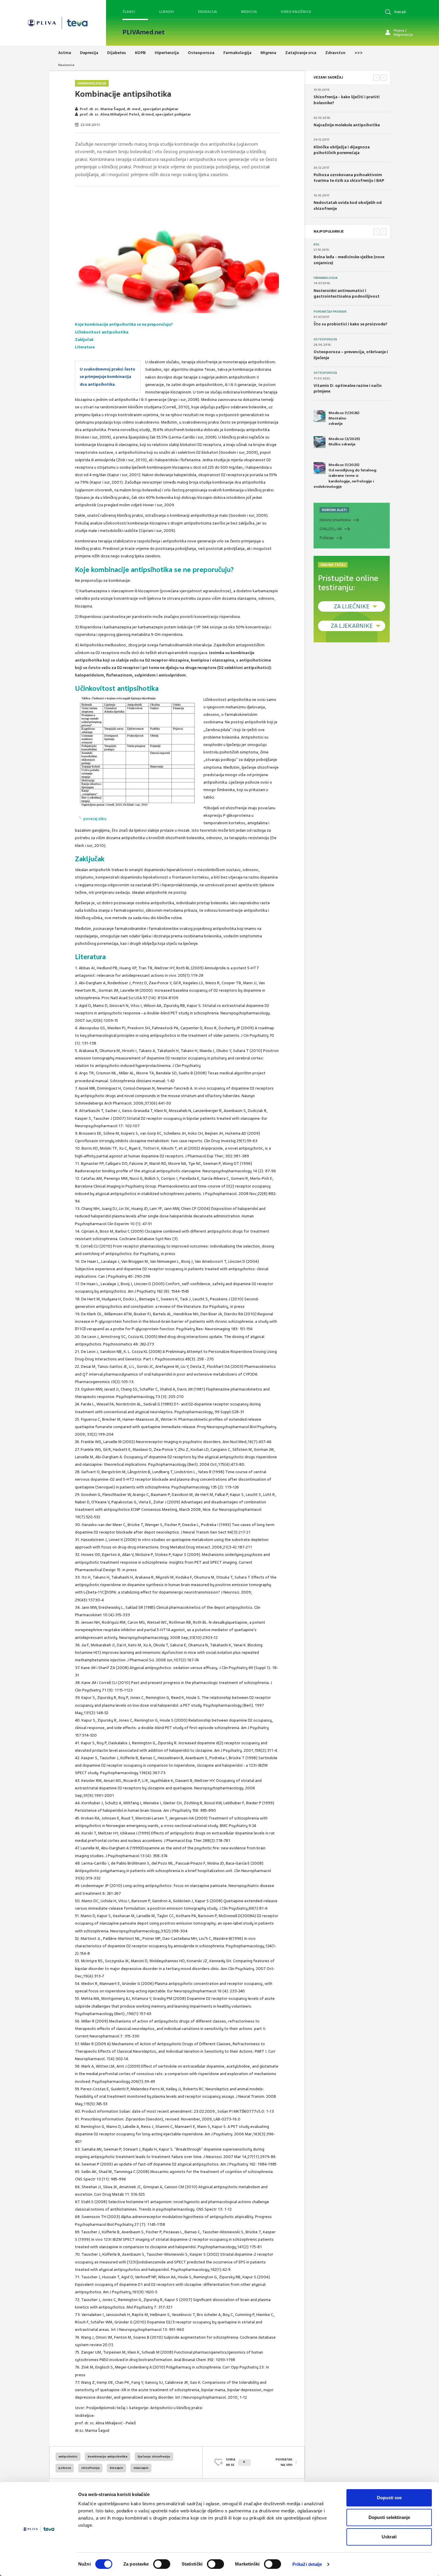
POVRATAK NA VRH (284, 2462)
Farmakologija (92, 83)
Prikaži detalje (307, 2564)
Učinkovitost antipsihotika (102, 332)
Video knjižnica (296, 12)
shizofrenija (90, 2468)
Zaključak (84, 340)
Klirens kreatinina (335, 520)
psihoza (65, 2468)
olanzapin (141, 2468)
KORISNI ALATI (334, 510)
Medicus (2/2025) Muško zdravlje (344, 442)
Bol (317, 244)
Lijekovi (167, 12)
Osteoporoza (325, 339)
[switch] (162, 2564)
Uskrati (389, 2537)
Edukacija (208, 12)
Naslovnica (66, 65)
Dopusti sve (389, 2498)
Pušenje (327, 538)
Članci (129, 12)
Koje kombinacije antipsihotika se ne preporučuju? (124, 324)
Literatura (85, 347)
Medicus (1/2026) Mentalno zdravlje (344, 418)
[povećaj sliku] (138, 753)
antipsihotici (68, 2456)
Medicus (249, 12)
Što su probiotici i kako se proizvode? (350, 324)
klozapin (116, 2468)
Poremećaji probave (330, 312)
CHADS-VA (331, 529)
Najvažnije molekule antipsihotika (347, 125)
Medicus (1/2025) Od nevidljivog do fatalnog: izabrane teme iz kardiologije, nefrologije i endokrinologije (345, 476)
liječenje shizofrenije (154, 2456)
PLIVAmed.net (143, 32)
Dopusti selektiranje (389, 2517)
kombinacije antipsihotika (108, 2456)
